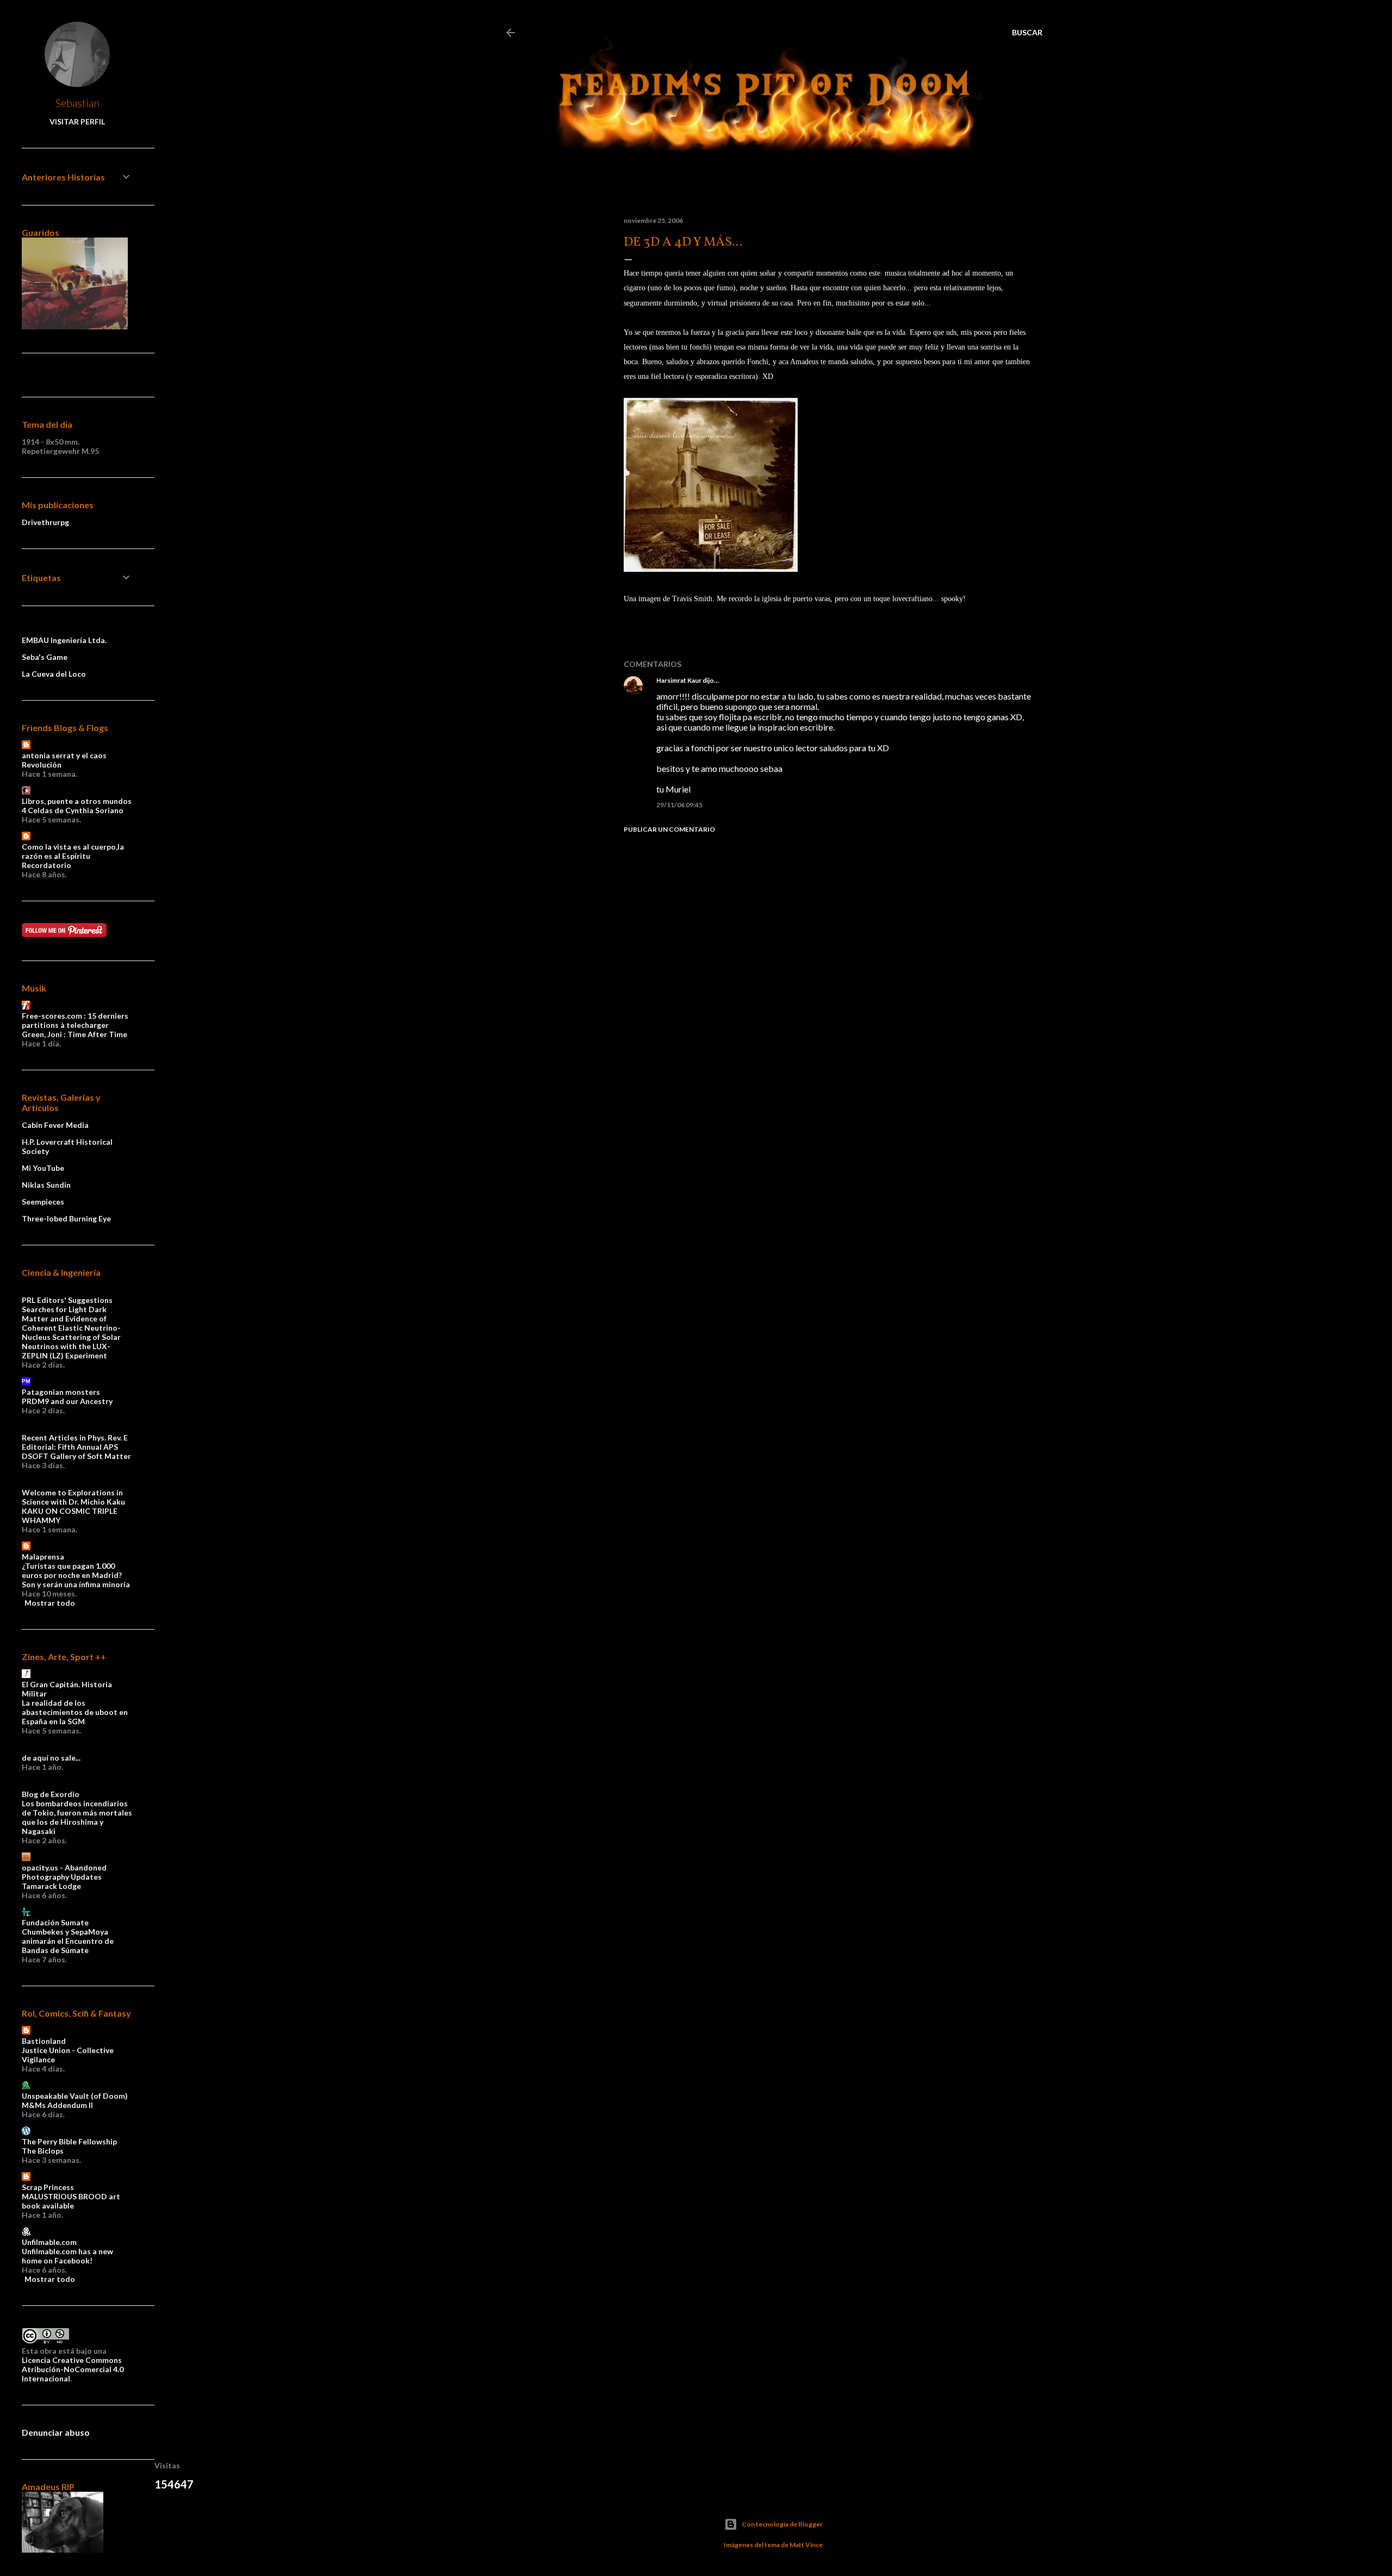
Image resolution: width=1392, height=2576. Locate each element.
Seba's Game (45, 657)
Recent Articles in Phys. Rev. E (75, 1437)
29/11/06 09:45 (679, 805)
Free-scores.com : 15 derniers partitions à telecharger (75, 1020)
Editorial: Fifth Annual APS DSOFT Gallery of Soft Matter (76, 1451)
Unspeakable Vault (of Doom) (75, 2096)
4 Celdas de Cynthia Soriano (73, 810)
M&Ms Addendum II (57, 2105)
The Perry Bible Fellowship (69, 2141)
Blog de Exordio (51, 1794)
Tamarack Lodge (51, 1886)
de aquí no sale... (51, 1758)
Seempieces (43, 1202)
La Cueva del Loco (54, 674)
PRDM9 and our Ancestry (67, 1401)
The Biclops (43, 2151)
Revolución (42, 765)
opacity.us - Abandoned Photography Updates (64, 1872)
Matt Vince (806, 2545)
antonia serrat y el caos (64, 755)
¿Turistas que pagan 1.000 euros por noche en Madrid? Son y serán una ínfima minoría (76, 1575)
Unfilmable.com (49, 2242)
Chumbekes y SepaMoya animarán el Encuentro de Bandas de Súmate (68, 1941)
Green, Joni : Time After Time (74, 1034)
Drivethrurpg (45, 522)
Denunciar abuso (56, 2432)
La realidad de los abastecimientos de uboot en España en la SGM (75, 1712)
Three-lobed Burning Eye (66, 1218)
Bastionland (44, 2041)
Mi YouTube (43, 1168)
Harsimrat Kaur (679, 680)
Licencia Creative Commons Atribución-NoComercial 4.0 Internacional (73, 2369)
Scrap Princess (48, 2187)
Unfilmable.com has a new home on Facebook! (67, 2256)
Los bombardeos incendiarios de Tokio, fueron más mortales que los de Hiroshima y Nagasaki (77, 1817)
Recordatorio (46, 865)
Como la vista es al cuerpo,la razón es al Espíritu (73, 851)
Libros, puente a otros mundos (77, 801)
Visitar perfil (77, 121)
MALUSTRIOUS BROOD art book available (71, 2201)
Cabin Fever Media (55, 1125)
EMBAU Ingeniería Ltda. (64, 640)
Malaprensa (43, 1557)
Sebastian (77, 103)
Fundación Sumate (55, 1922)
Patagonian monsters (61, 1392)
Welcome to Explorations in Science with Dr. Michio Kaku (73, 1497)
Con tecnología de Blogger (782, 2524)
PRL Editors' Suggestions (67, 1300)
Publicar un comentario (669, 829)
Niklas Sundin (46, 1185)
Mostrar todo (50, 1603)
